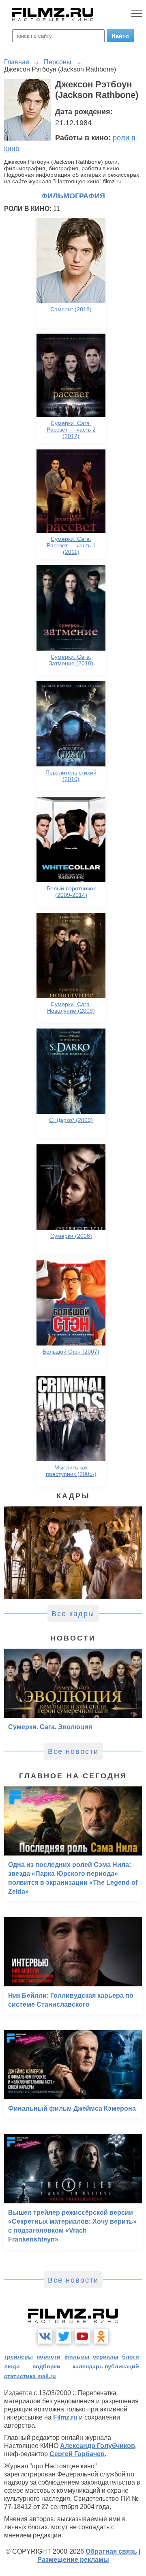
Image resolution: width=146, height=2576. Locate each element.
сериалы (106, 2357)
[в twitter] (64, 2336)
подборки (46, 2366)
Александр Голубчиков (98, 2446)
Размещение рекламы (73, 2560)
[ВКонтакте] (45, 2336)
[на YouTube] (82, 2336)
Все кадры (73, 1614)
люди (12, 2366)
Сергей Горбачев (77, 2454)
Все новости (73, 1751)
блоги (131, 2357)
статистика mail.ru (30, 2376)
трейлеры (18, 2357)
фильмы (77, 2357)
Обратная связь (111, 2551)
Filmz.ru (65, 2417)
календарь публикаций (106, 2366)
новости (48, 2357)
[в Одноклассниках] (101, 2336)
